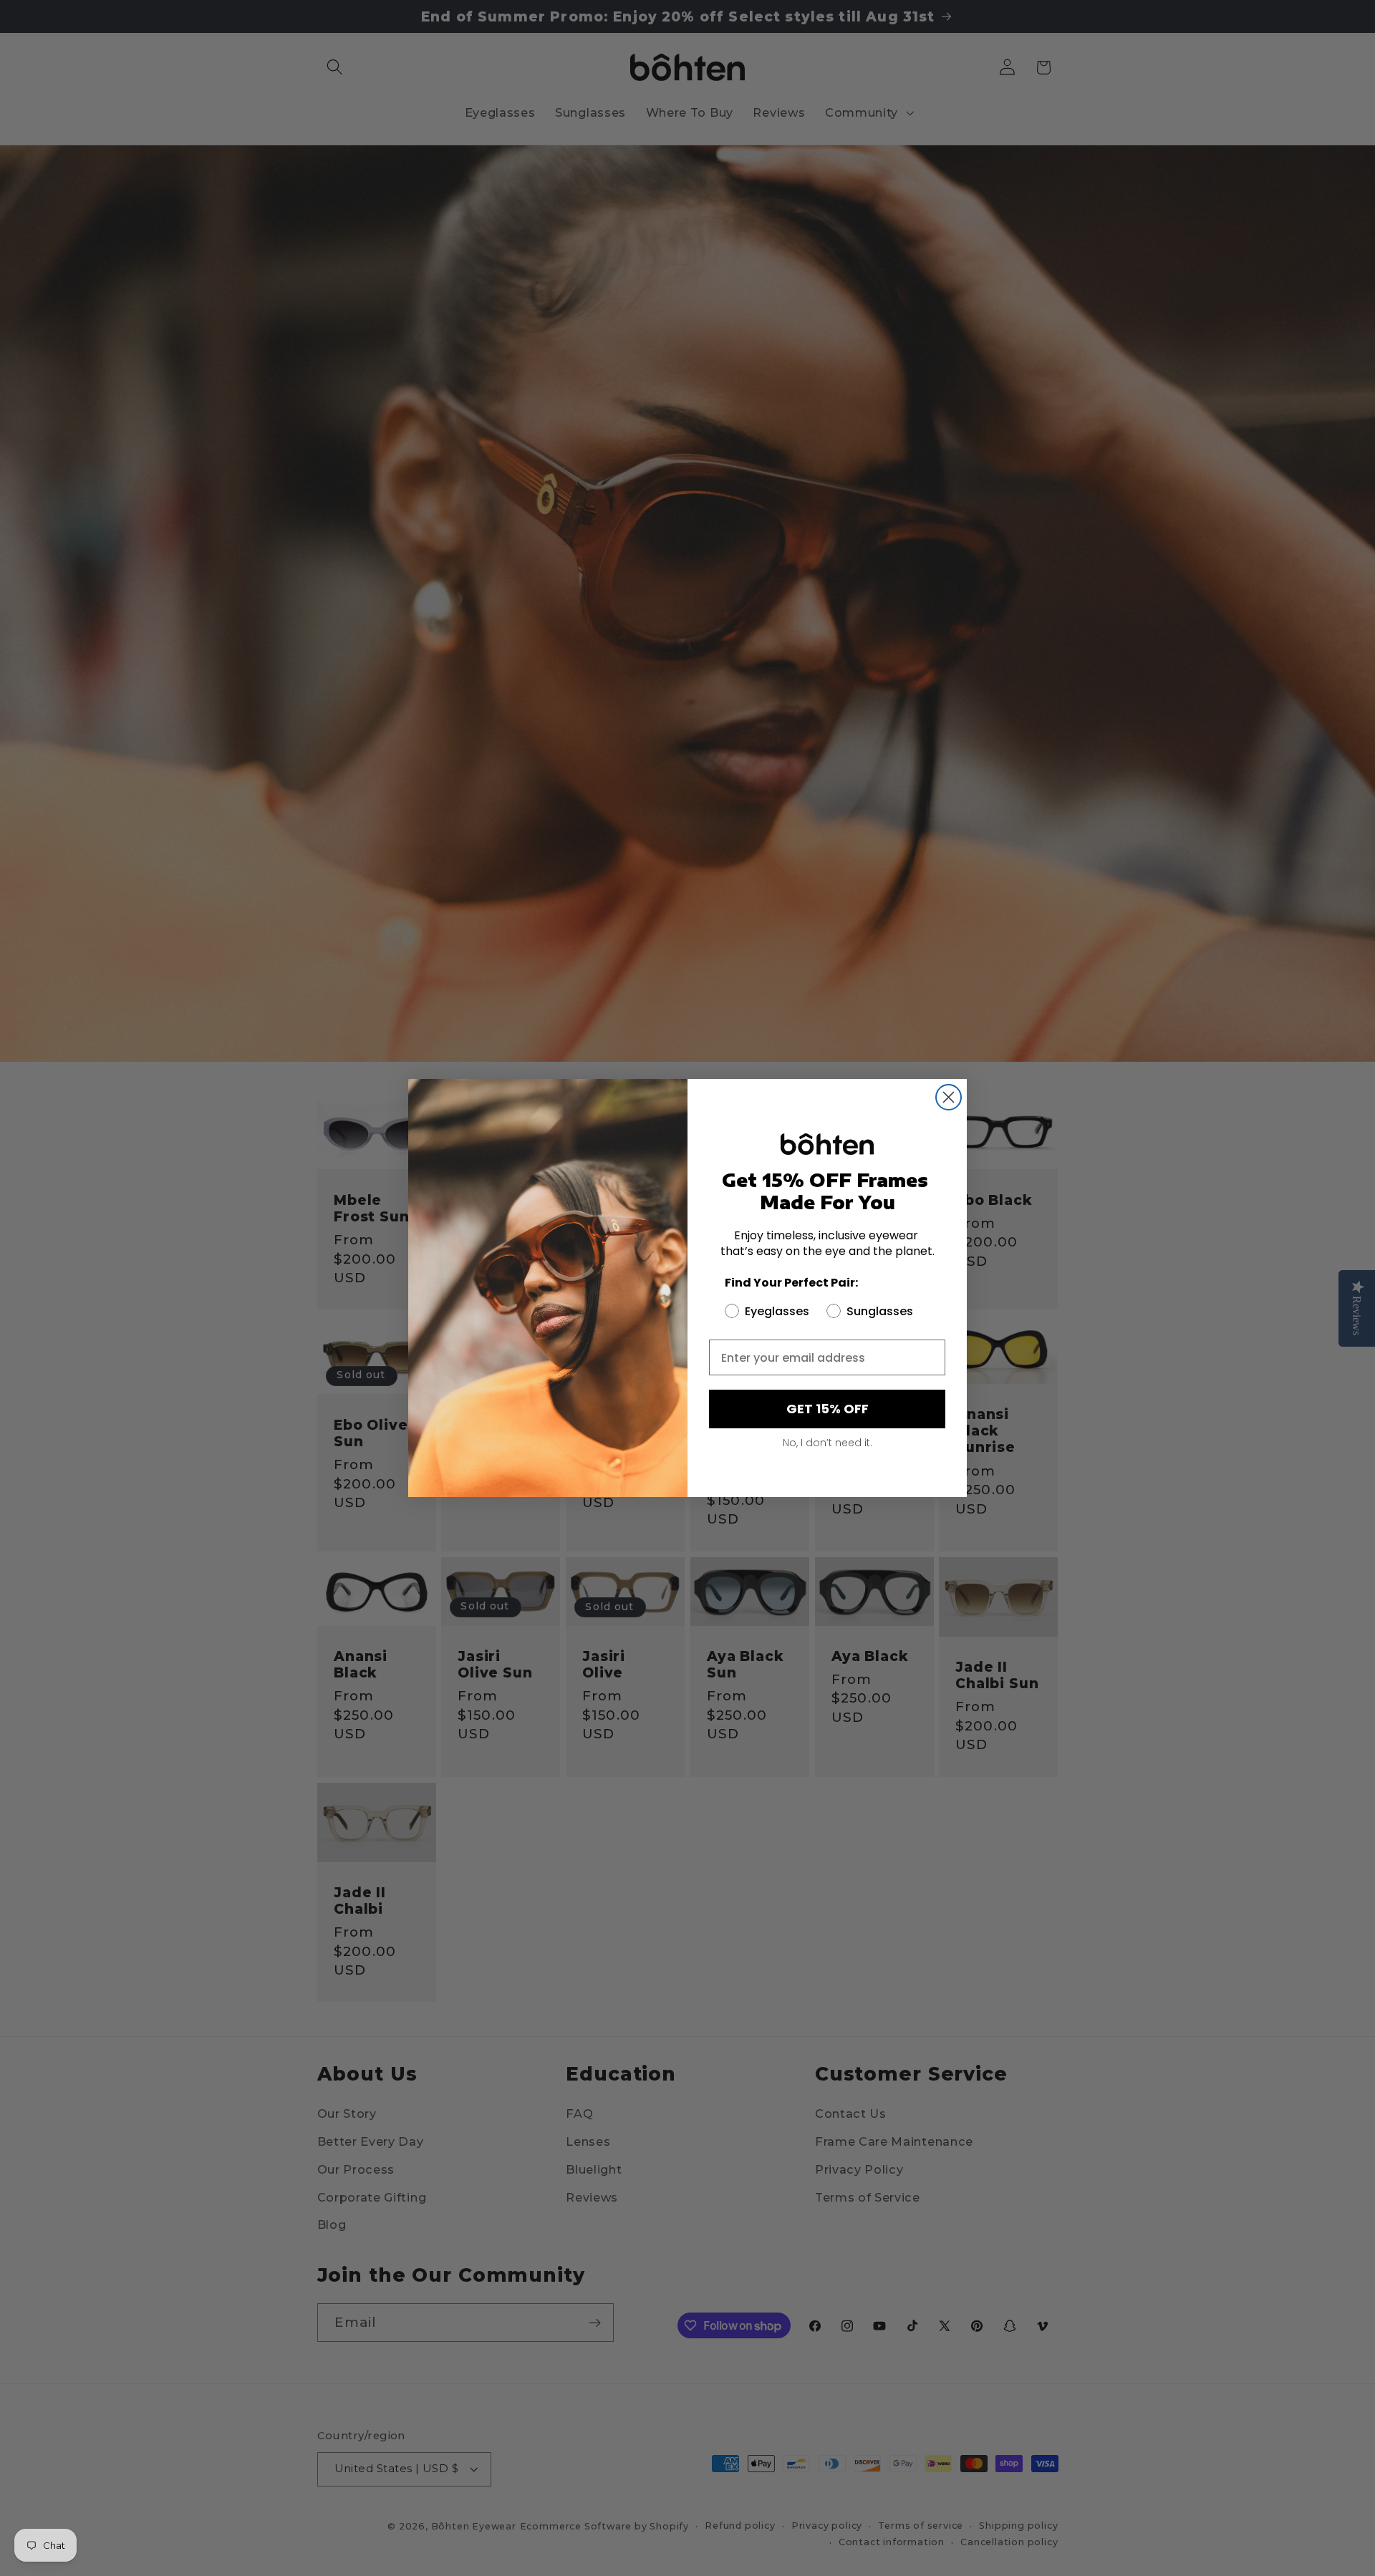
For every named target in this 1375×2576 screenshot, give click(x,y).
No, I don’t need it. (828, 1443)
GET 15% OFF (828, 1409)
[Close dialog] (949, 1097)
